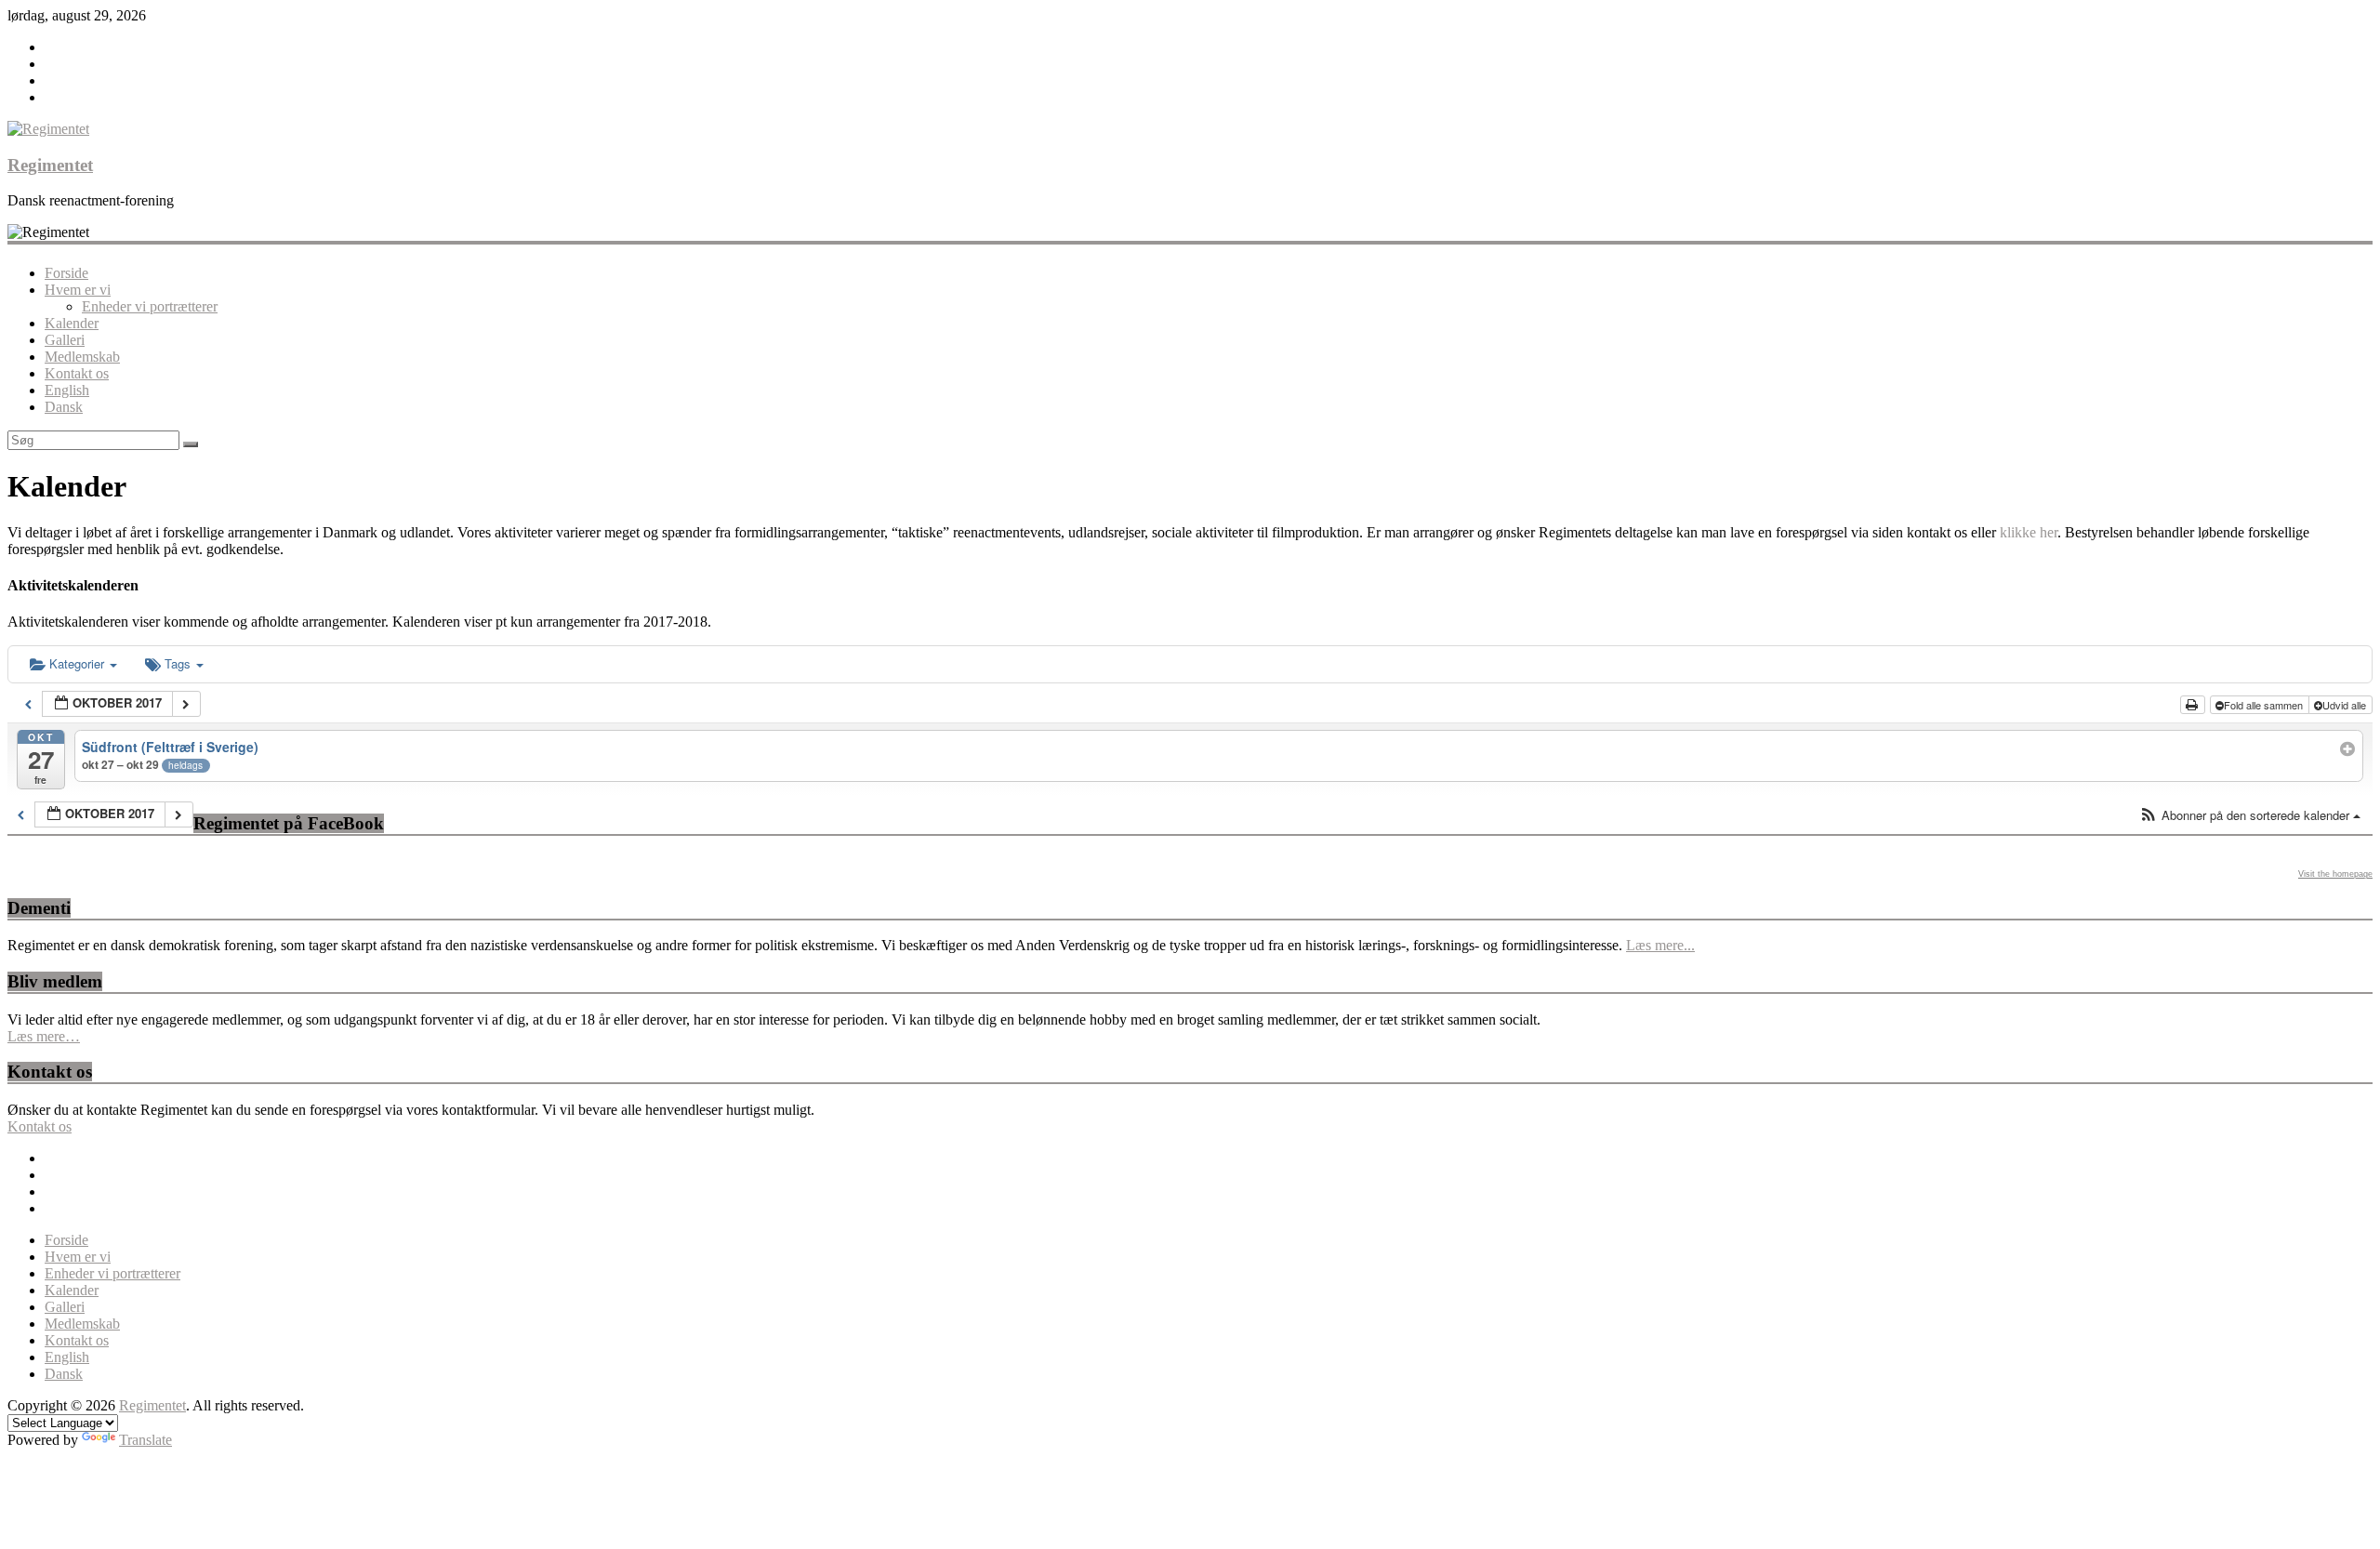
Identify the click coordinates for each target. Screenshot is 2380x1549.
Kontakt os (77, 373)
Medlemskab (82, 357)
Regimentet (50, 165)
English (67, 390)
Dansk (64, 407)
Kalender (72, 323)
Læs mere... (1660, 945)
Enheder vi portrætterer (150, 306)
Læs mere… (44, 1036)
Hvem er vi (78, 290)
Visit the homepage (2335, 874)
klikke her (2029, 532)
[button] (2250, 816)
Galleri (65, 340)
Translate (145, 1440)
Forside (66, 273)
